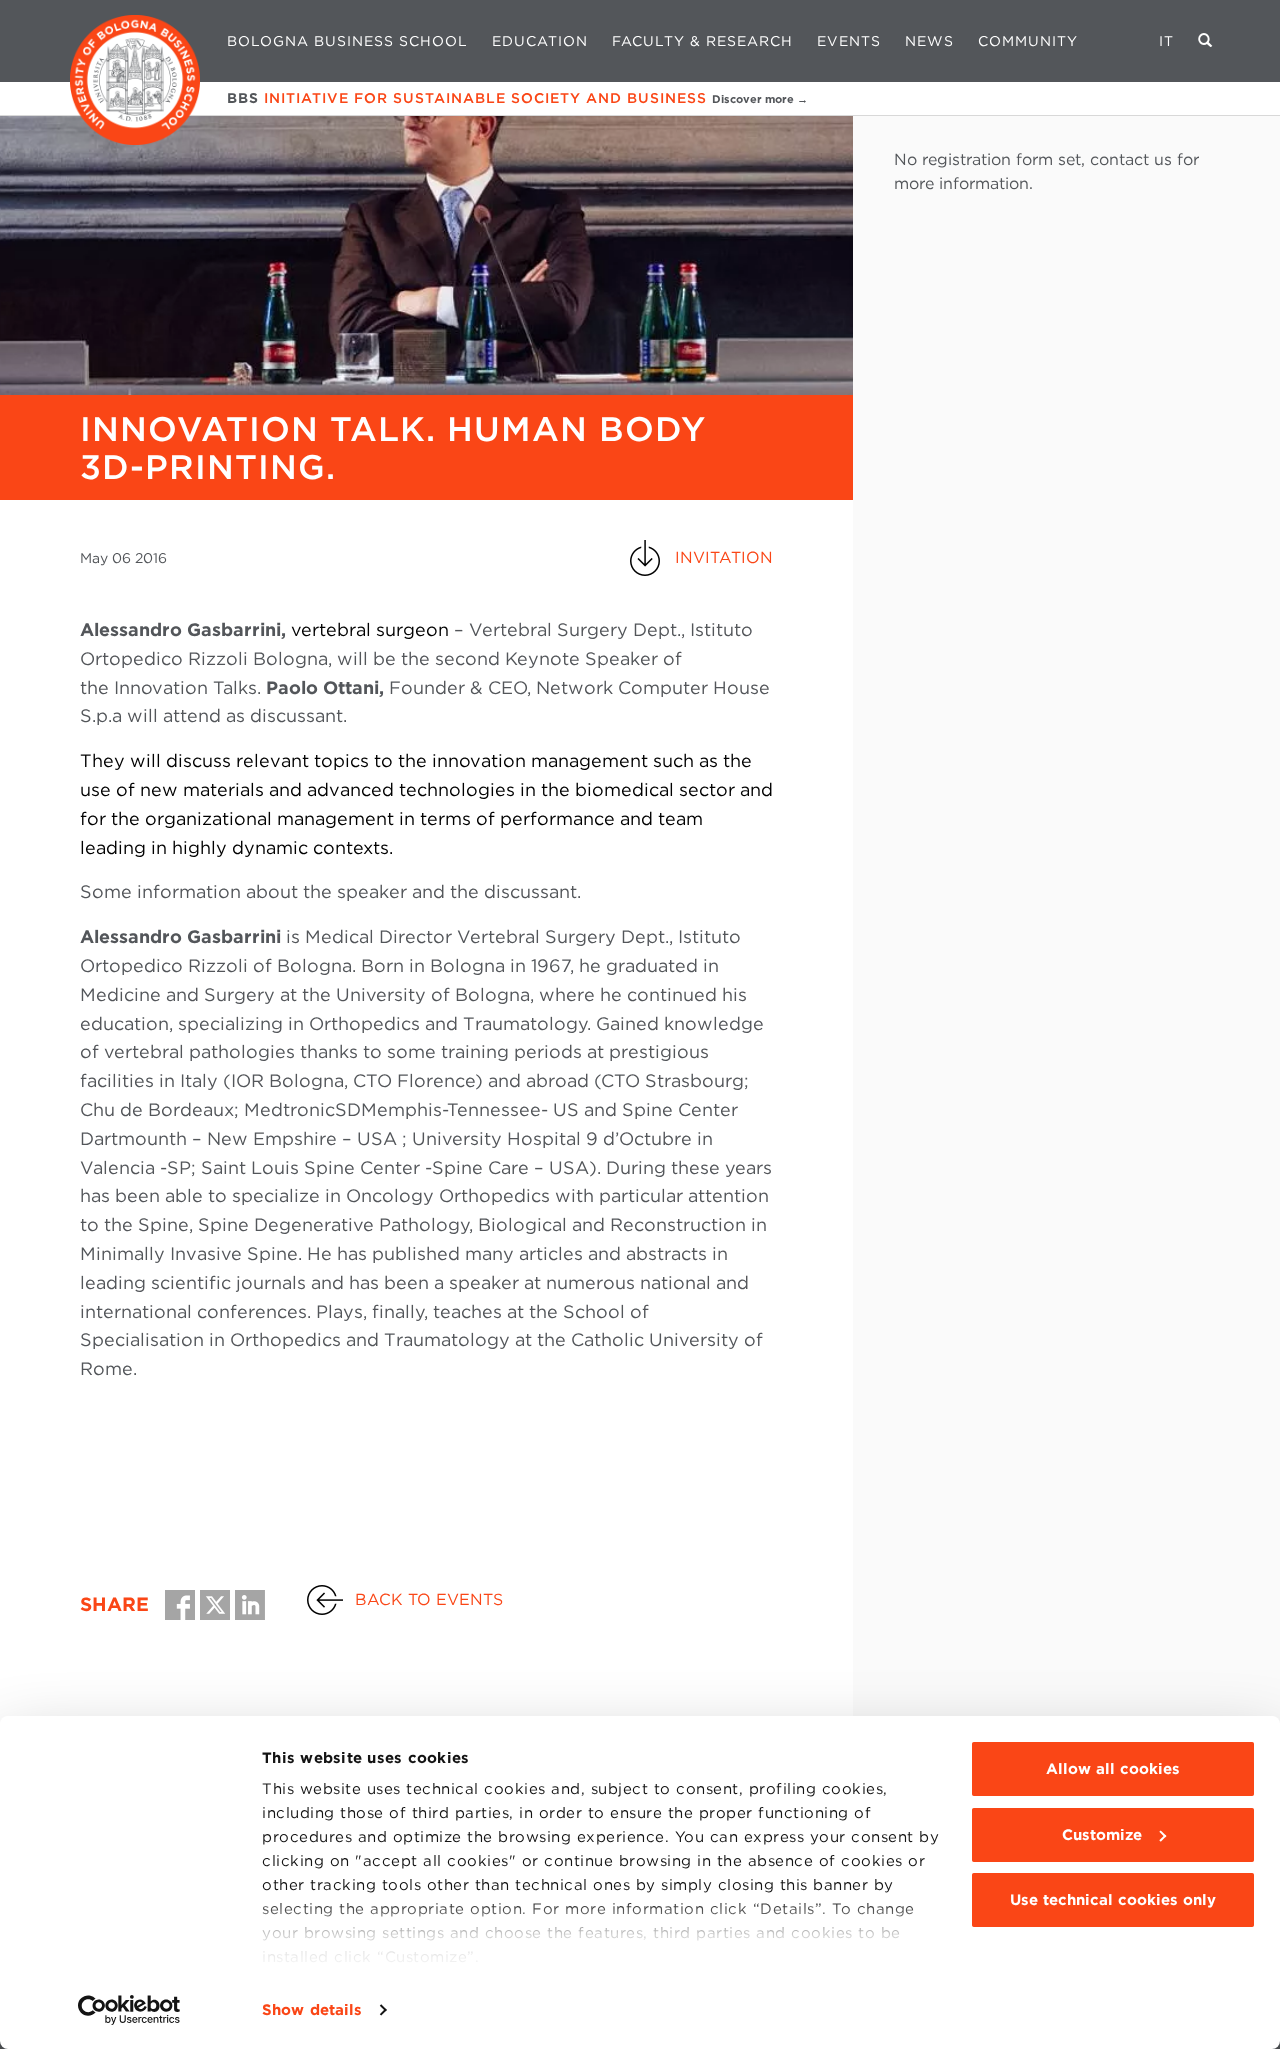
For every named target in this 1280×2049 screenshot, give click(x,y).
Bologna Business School (347, 41)
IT (1166, 41)
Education (540, 41)
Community (1028, 41)
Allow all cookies (1113, 1769)
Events (849, 41)
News (929, 41)
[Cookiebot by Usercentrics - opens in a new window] (129, 2010)
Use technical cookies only (1113, 1900)
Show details (312, 2010)
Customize (1102, 1835)
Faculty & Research (702, 41)
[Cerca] (1205, 41)
